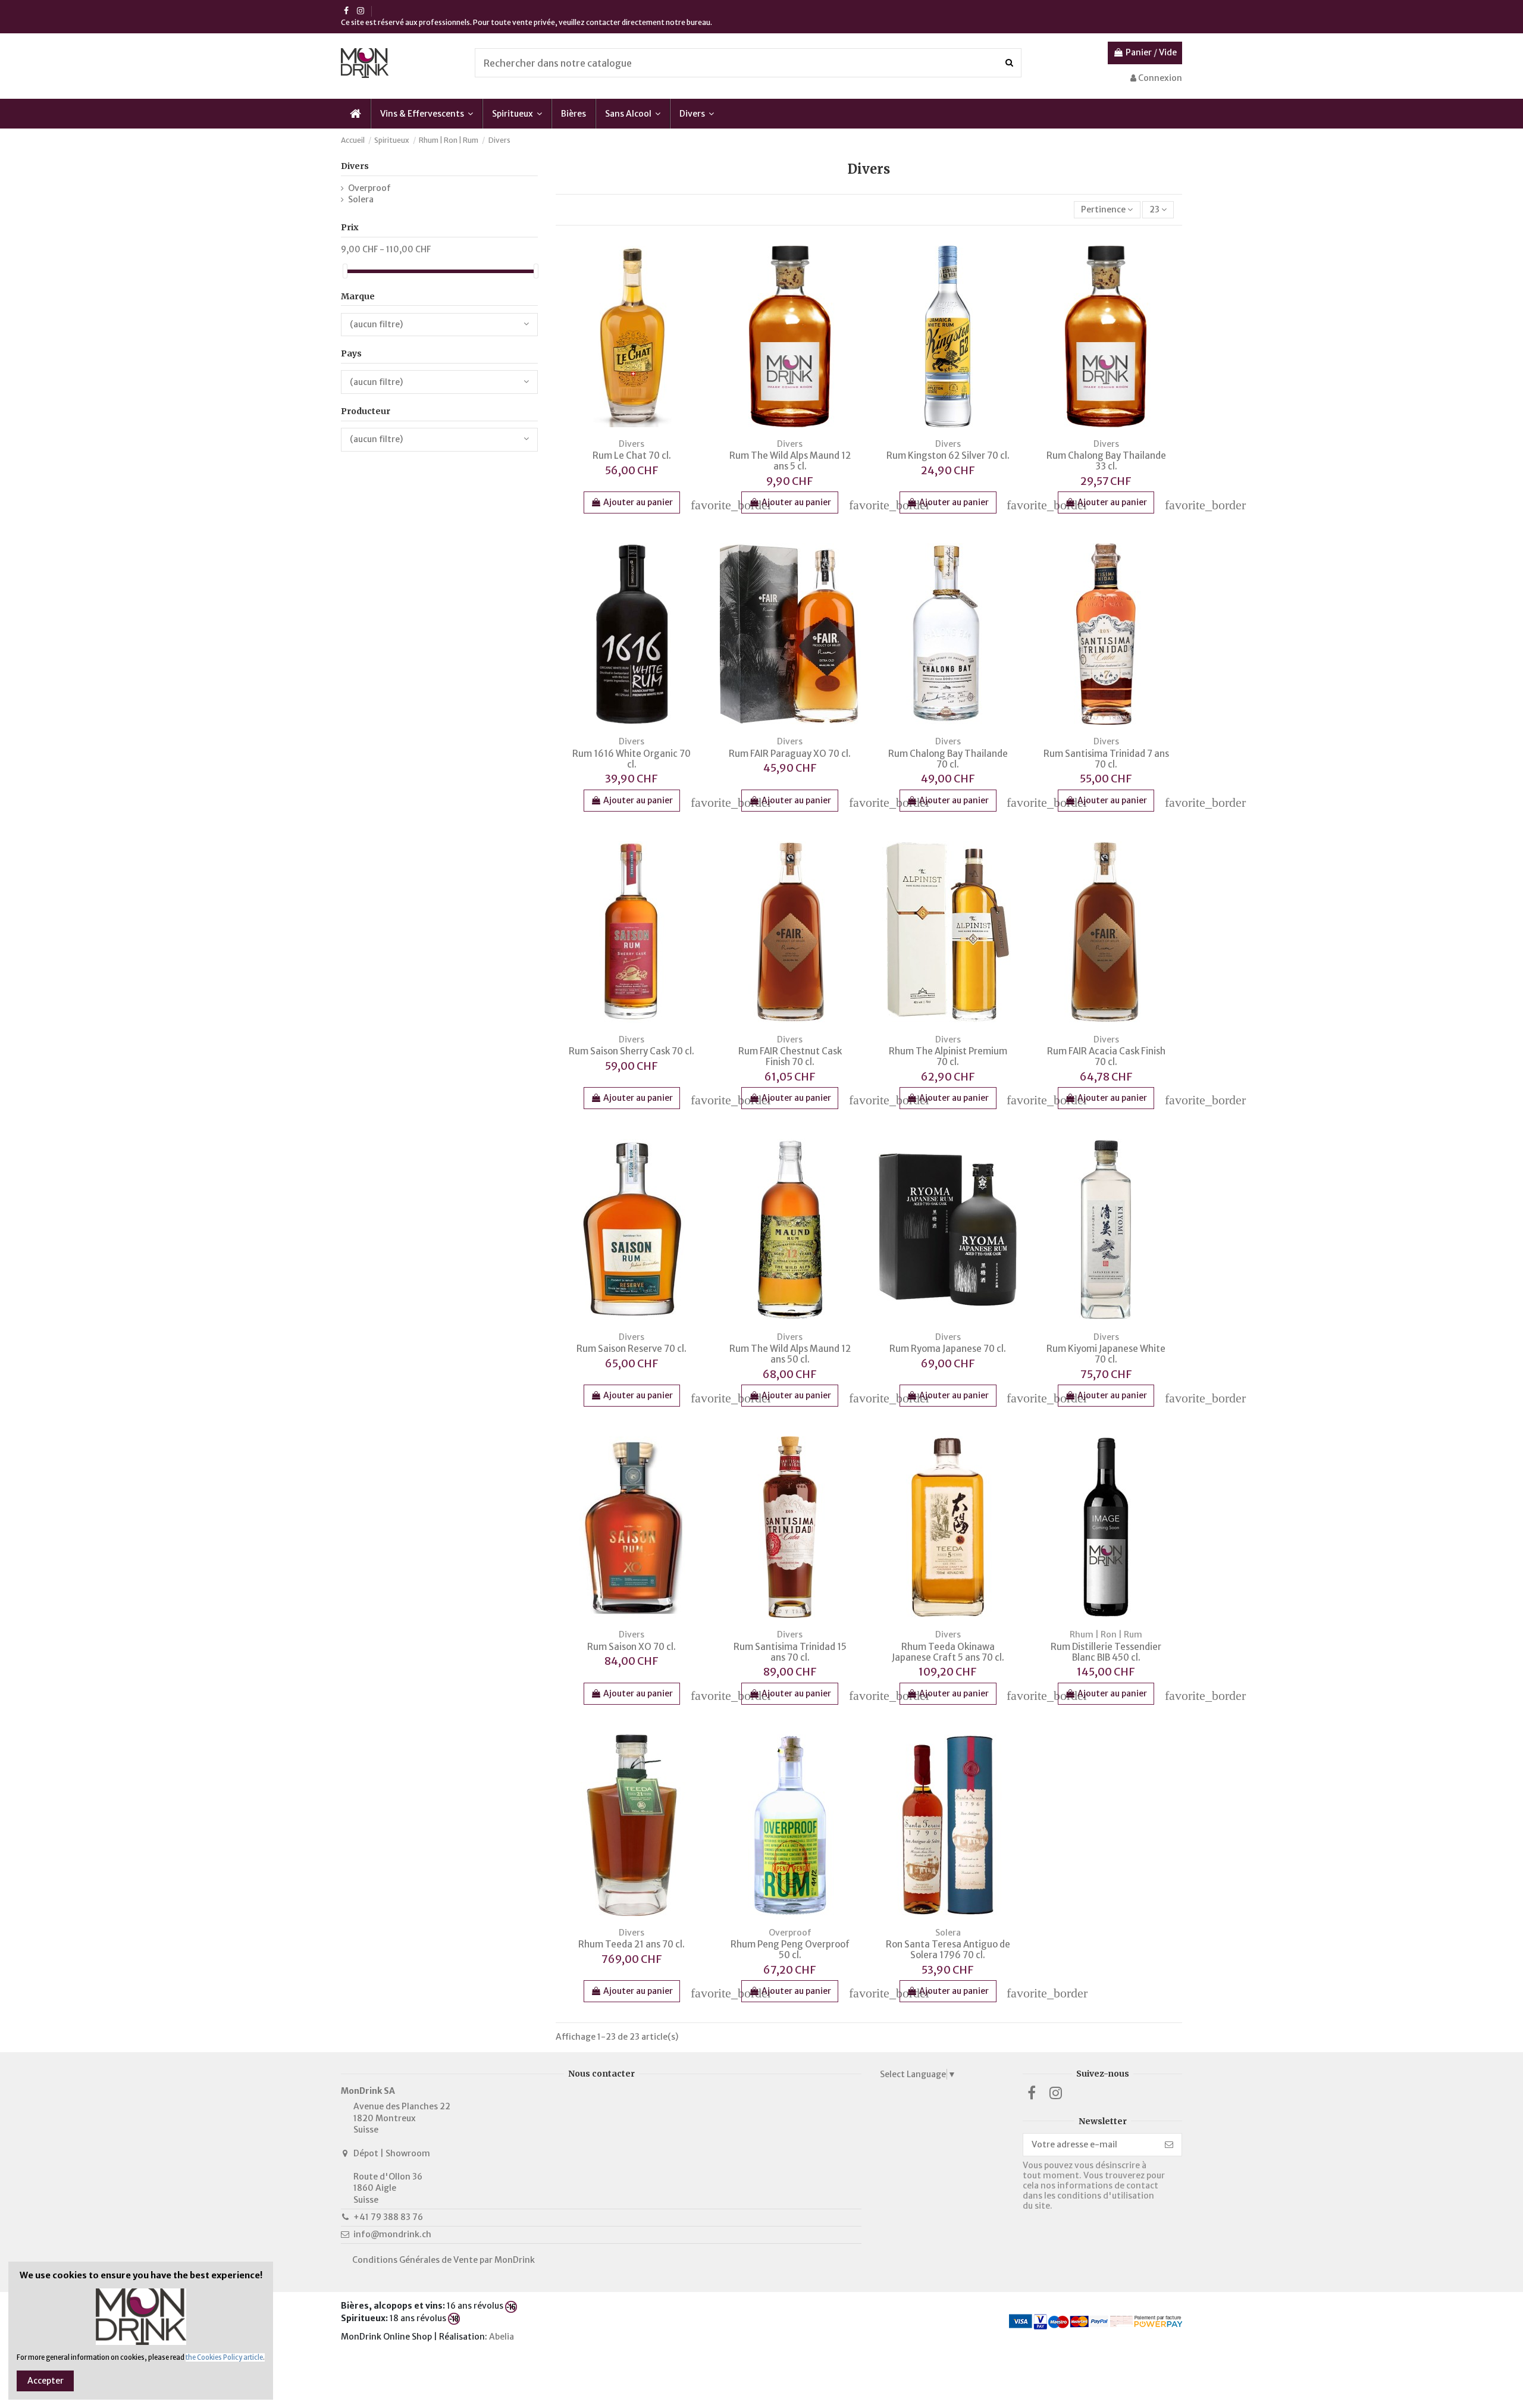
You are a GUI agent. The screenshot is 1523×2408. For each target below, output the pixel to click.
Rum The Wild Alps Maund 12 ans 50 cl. (790, 1354)
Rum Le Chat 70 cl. (632, 455)
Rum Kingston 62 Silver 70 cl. (948, 455)
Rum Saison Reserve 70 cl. (632, 1349)
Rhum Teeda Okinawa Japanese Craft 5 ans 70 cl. (948, 1652)
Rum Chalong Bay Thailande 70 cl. (948, 759)
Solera (361, 199)
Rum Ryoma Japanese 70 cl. (948, 1349)
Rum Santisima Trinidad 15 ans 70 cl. (790, 1652)
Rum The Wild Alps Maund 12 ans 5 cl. (790, 461)
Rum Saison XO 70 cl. (632, 1647)
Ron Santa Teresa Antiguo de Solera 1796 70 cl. (948, 1950)
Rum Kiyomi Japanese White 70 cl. (1106, 1354)
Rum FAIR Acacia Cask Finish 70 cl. (1106, 1056)
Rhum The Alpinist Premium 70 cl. (948, 1056)
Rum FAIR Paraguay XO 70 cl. (790, 754)
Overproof (369, 188)
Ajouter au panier (638, 502)
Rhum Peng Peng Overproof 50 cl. (790, 1950)
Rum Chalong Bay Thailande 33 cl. (1106, 461)
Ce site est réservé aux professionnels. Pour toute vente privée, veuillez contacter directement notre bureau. (527, 22)
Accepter (46, 2381)
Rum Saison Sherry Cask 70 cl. (632, 1051)
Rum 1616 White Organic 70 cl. (632, 759)
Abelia (502, 2337)
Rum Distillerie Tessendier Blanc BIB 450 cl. (1106, 1652)
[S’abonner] (1169, 2145)
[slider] (345, 271)
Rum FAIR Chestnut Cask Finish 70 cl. (790, 1056)
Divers (355, 166)
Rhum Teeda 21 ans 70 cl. (632, 1944)
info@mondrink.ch (392, 2234)
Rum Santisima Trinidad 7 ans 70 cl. (1106, 759)
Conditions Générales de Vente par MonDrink (444, 2260)
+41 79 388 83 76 (388, 2217)
